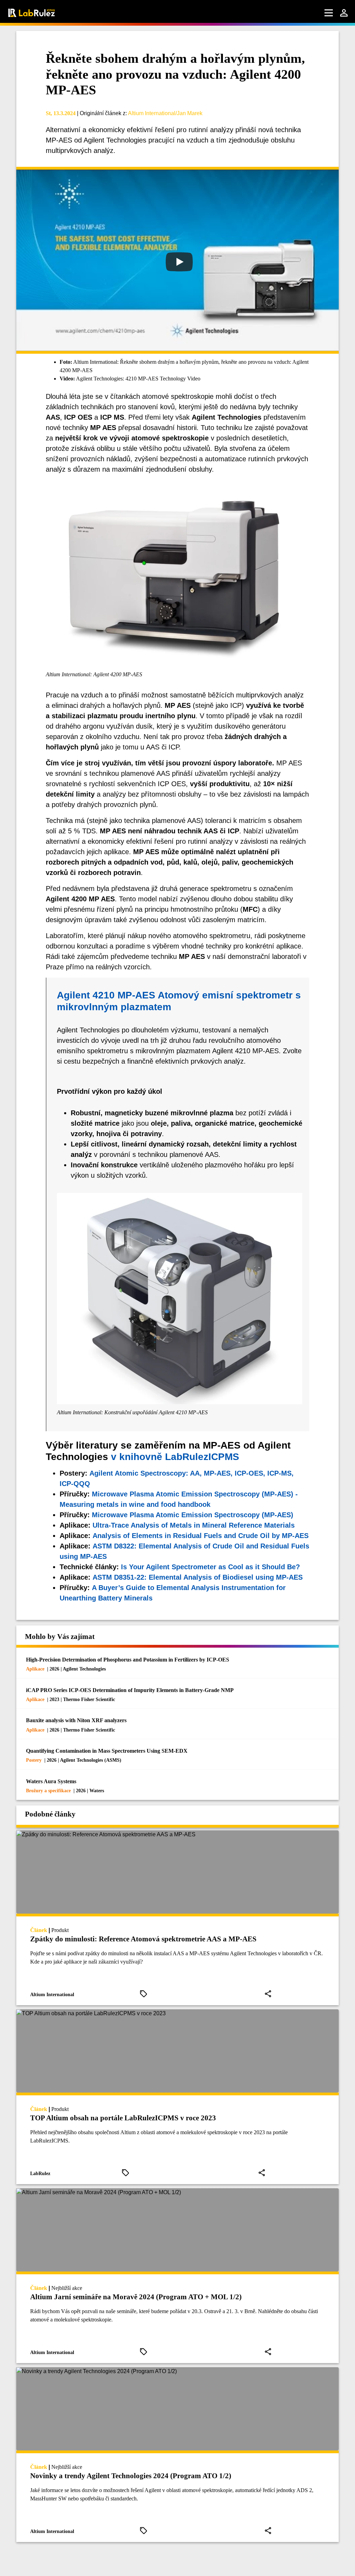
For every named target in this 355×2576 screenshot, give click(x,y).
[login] (344, 13)
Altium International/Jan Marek (165, 113)
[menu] (329, 13)
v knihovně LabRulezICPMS (175, 1457)
